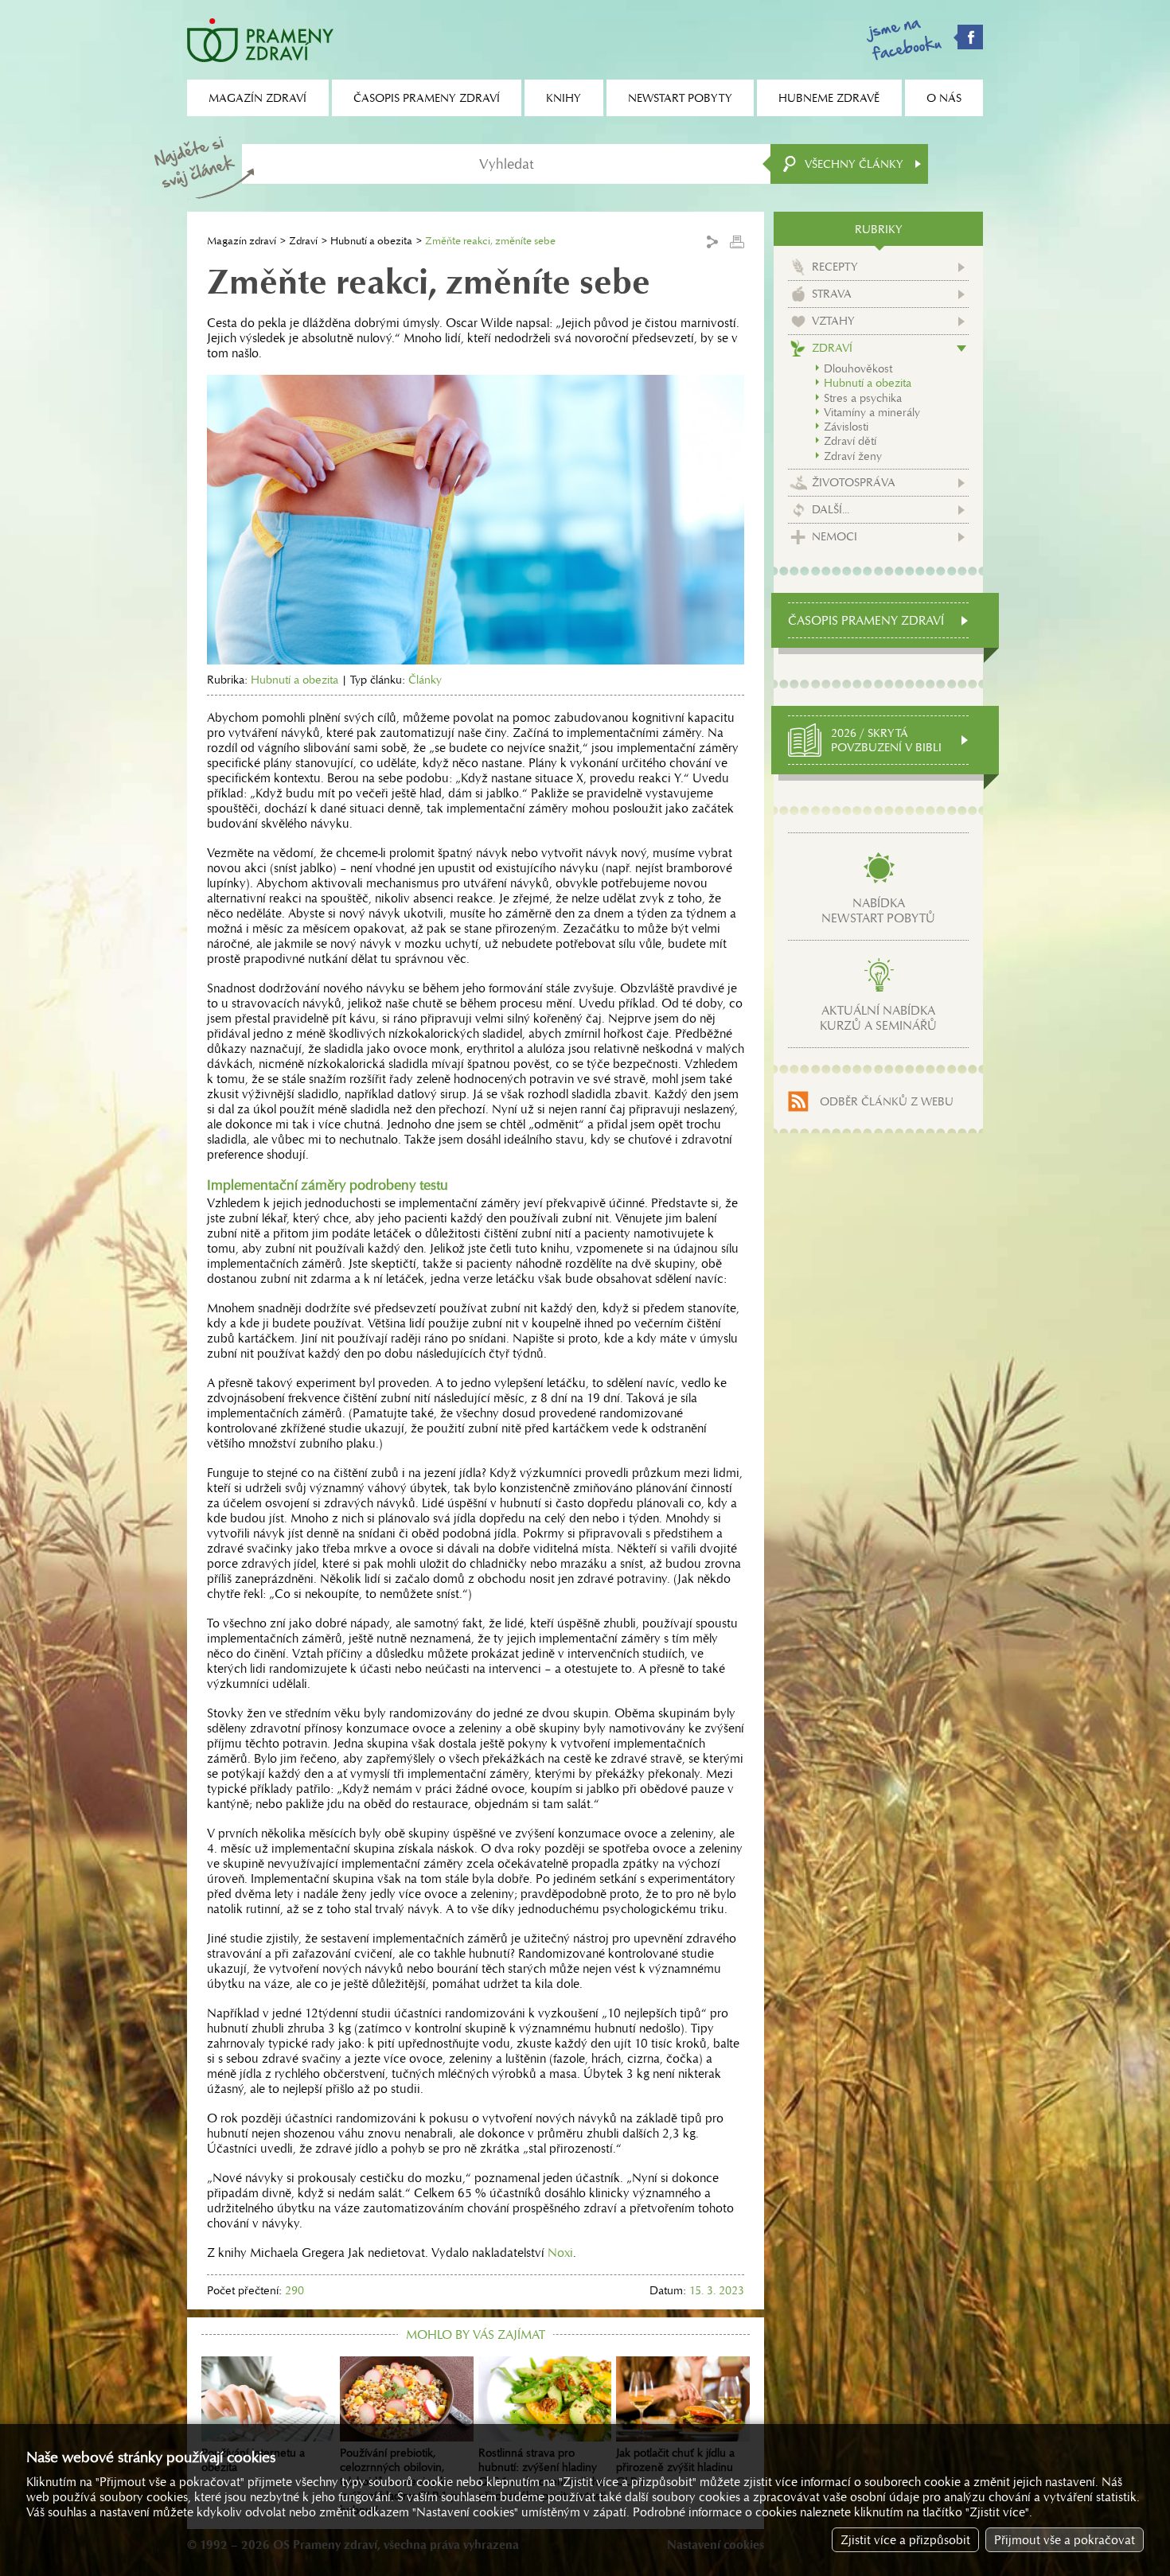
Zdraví (303, 241)
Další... (831, 509)
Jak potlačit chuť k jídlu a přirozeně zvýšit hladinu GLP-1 (675, 2467)
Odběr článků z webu (887, 1101)
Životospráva (854, 482)
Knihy (564, 98)
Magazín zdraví (242, 241)
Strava (832, 294)
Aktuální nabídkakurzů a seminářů (878, 1018)
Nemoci (835, 536)
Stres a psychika (863, 398)
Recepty (835, 267)
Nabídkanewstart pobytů (878, 910)
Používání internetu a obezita (253, 2460)
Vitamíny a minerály (872, 412)
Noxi (560, 2253)
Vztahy (833, 321)
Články (425, 680)
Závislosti (846, 427)
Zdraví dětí (850, 441)
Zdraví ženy (853, 456)
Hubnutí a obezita (371, 241)
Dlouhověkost (858, 368)
